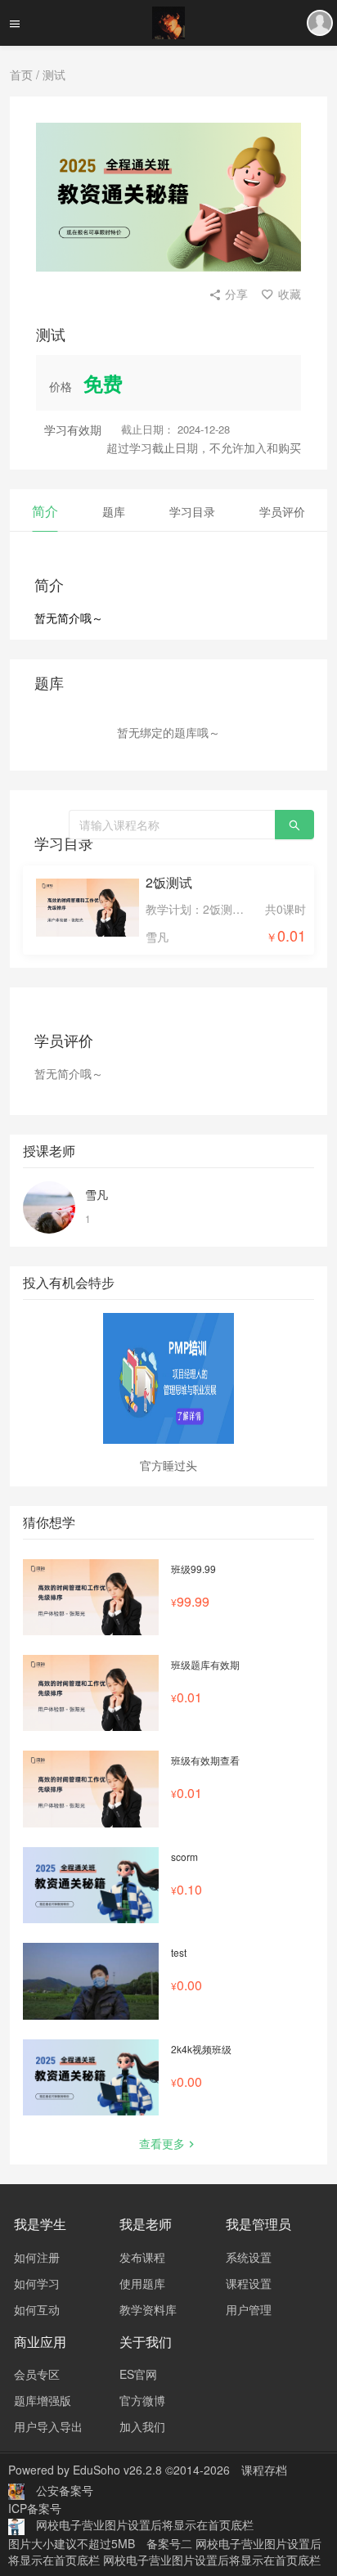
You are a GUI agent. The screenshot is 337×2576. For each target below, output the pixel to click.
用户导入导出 (48, 2426)
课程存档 (264, 2470)
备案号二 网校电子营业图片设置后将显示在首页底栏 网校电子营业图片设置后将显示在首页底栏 (165, 2551)
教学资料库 (148, 2309)
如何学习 (37, 2283)
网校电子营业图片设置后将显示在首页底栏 (145, 2524)
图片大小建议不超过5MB (72, 2543)
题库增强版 (43, 2400)
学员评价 (282, 511)
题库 (114, 511)
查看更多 (162, 2143)
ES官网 (138, 2374)
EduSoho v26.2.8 (117, 2470)
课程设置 (249, 2283)
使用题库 (142, 2283)
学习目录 (192, 511)
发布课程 (142, 2257)
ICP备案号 (35, 2508)
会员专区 (37, 2374)
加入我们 (142, 2426)
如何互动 (37, 2309)
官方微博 (142, 2400)
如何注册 (37, 2257)
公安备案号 (65, 2490)
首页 (21, 74)
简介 (45, 511)
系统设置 (249, 2257)
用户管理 (249, 2309)
